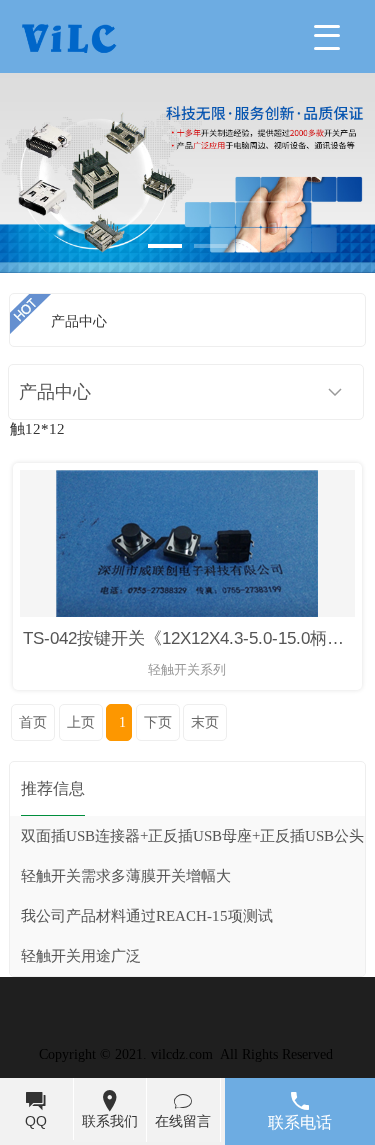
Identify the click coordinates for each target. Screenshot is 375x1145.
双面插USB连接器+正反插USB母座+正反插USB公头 (192, 836)
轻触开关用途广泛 (81, 956)
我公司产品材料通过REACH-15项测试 (147, 916)
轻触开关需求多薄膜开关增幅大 (126, 876)
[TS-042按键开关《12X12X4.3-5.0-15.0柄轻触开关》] (187, 612)
